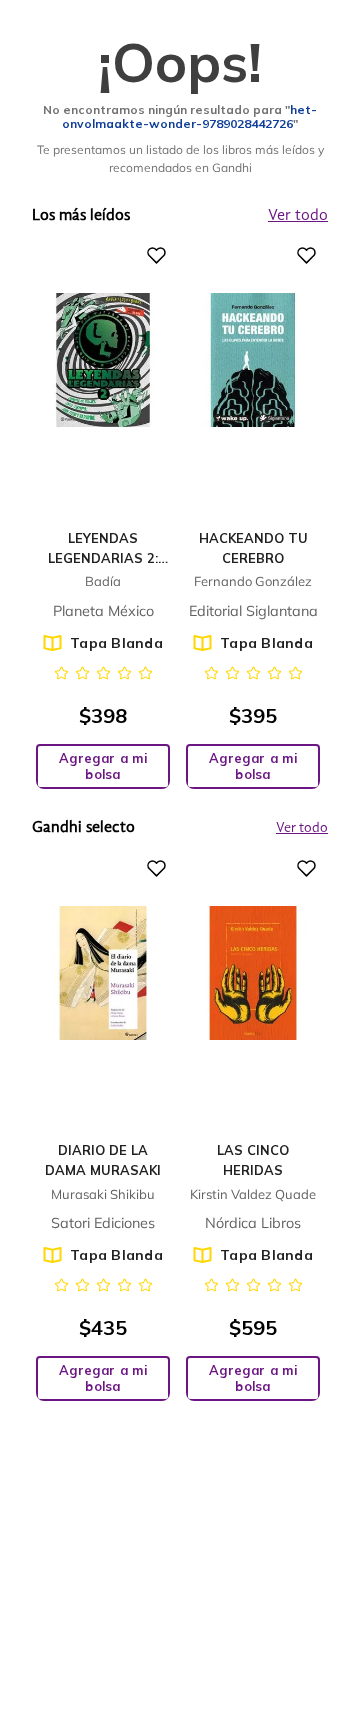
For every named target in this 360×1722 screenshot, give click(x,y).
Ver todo (302, 828)
